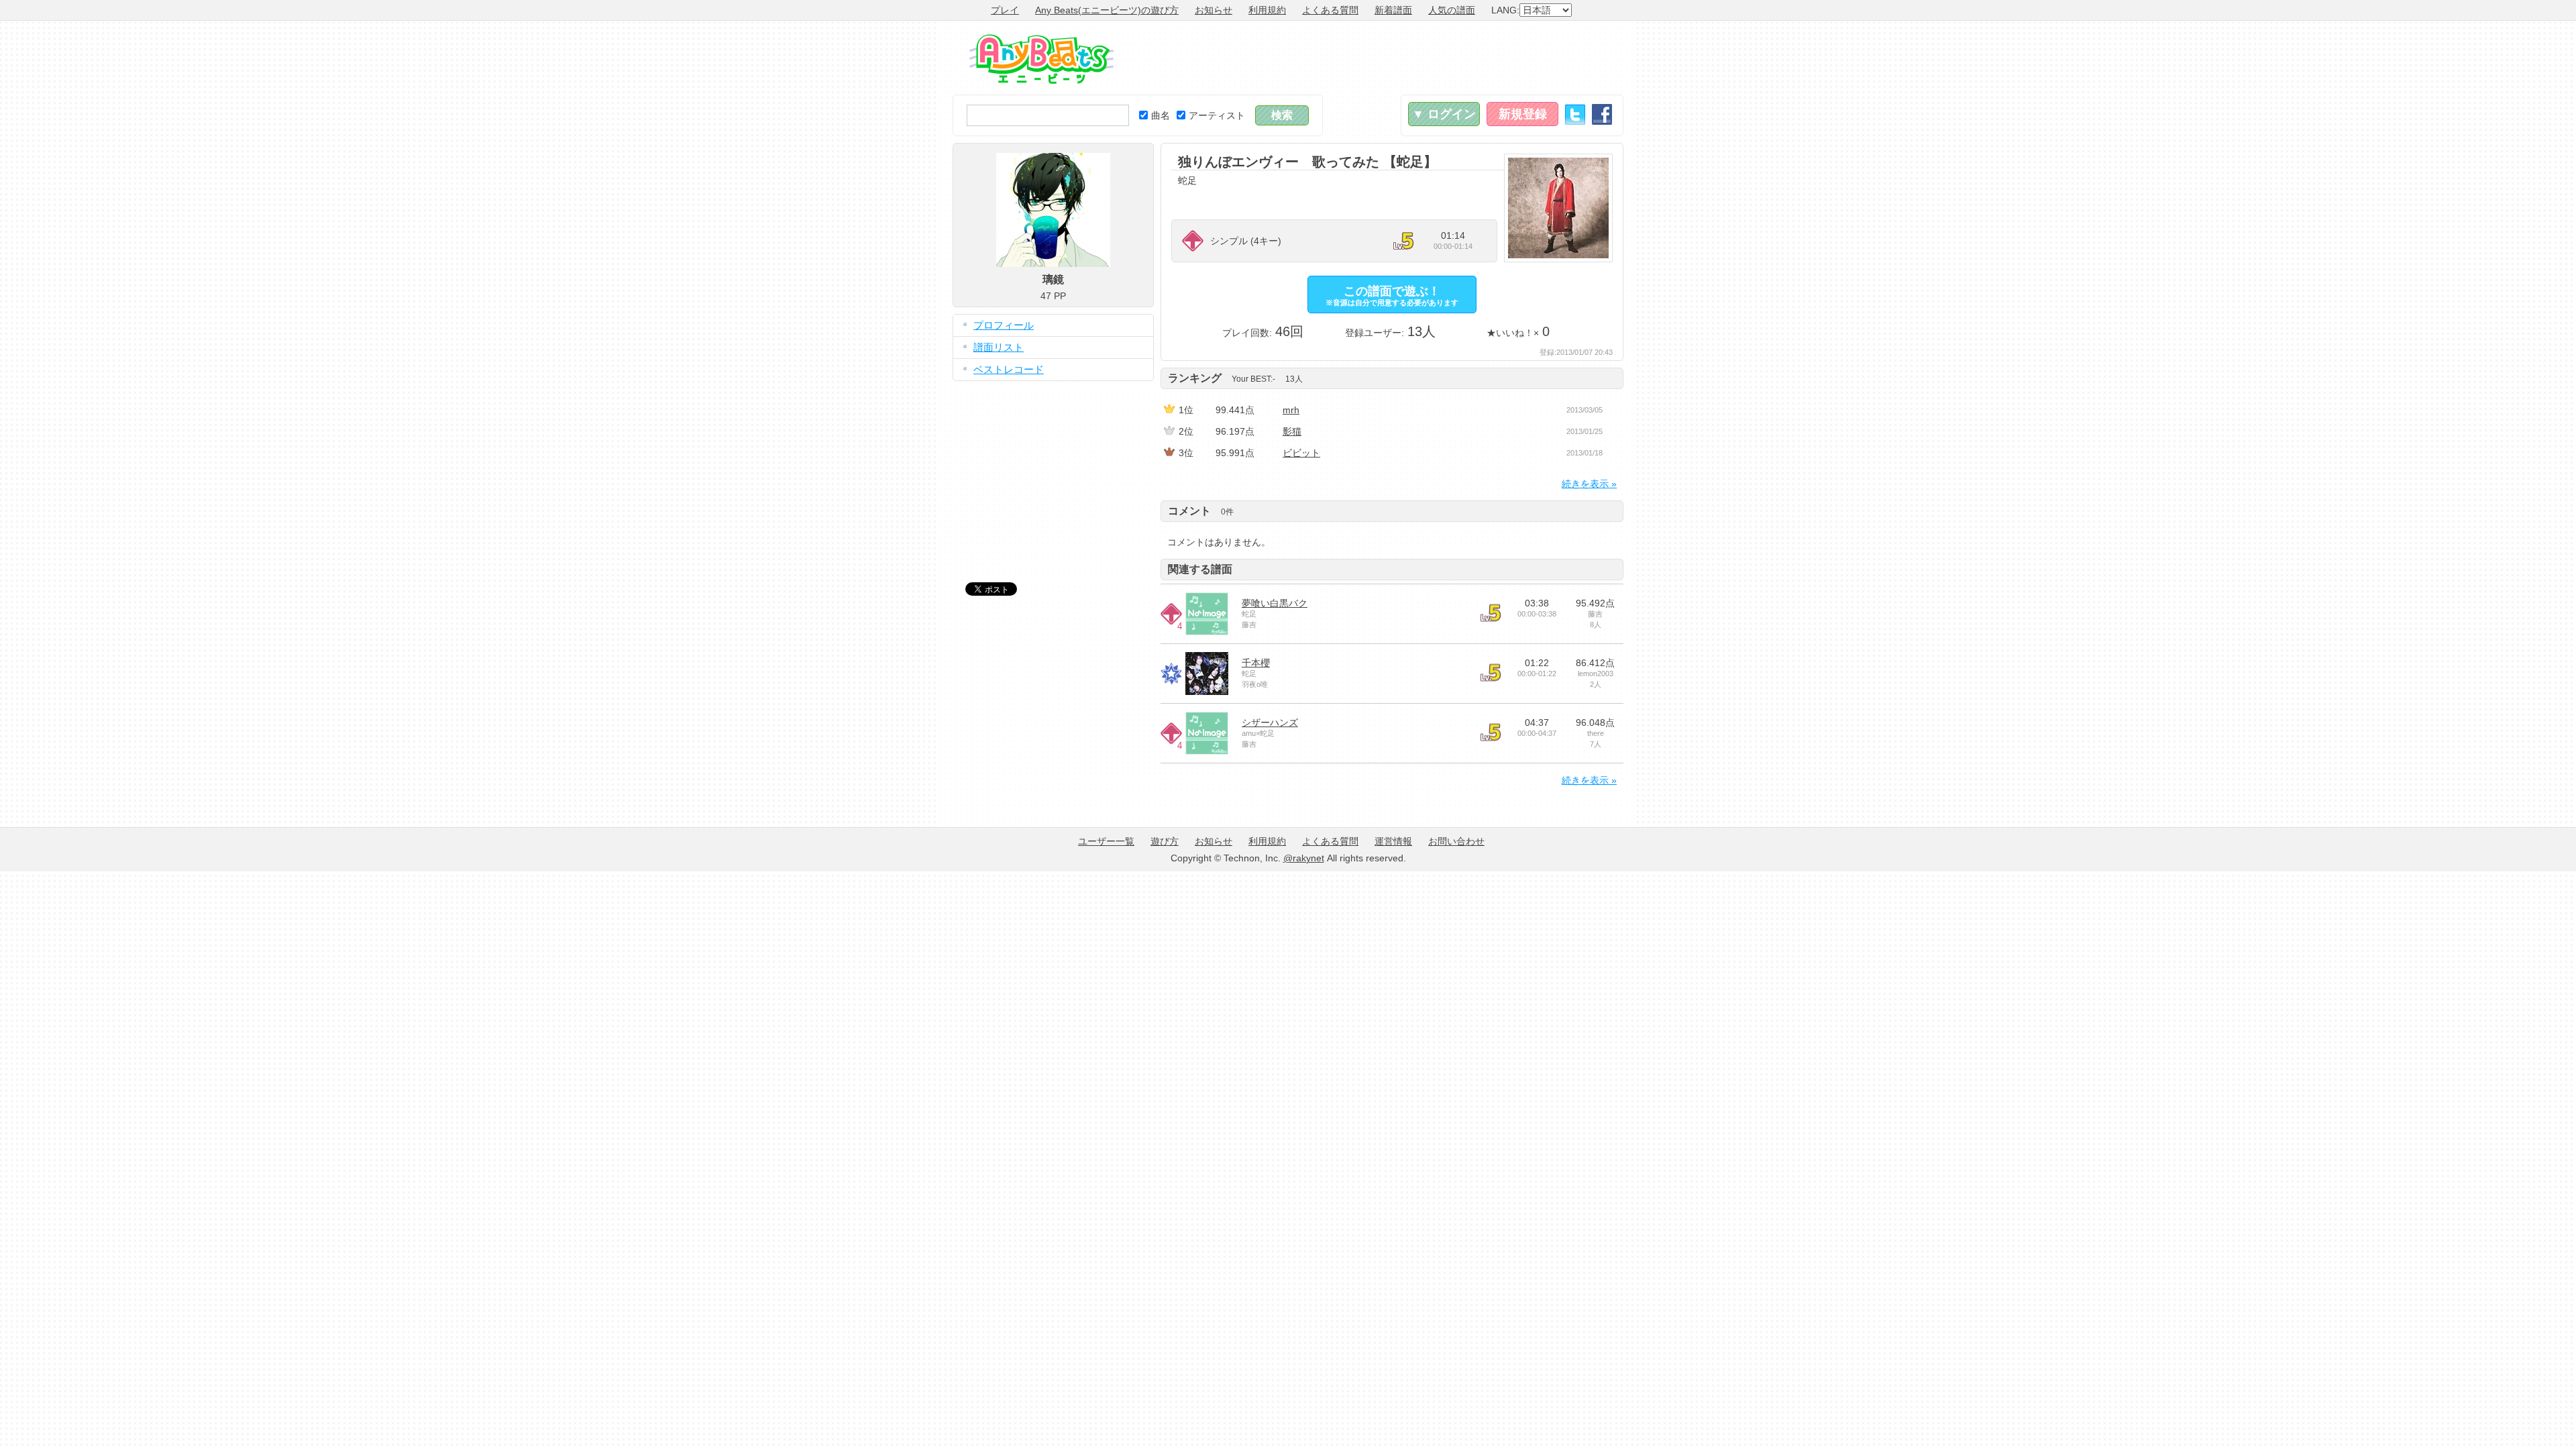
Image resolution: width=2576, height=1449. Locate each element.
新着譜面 (1393, 10)
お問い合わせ (1456, 841)
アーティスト (1217, 115)
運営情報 (1393, 841)
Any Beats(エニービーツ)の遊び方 (1107, 10)
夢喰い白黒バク (1275, 603)
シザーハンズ (1270, 722)
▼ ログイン (1444, 114)
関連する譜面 (1200, 569)
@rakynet (1304, 858)
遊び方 (1165, 841)
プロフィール (1004, 325)
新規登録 (1523, 114)
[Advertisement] (1379, 58)
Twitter (1575, 114)
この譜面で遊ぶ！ (1392, 296)
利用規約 (1267, 10)
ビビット (1301, 453)
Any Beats (1041, 59)
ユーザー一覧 (1106, 841)
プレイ (1005, 10)
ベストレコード (1009, 369)
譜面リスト (999, 347)
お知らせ (1214, 10)
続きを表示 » (1589, 484)
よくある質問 (1330, 10)
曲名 (1161, 115)
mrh (1291, 410)
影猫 (1292, 431)
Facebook (1602, 114)
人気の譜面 (1452, 10)
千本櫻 (1256, 663)
